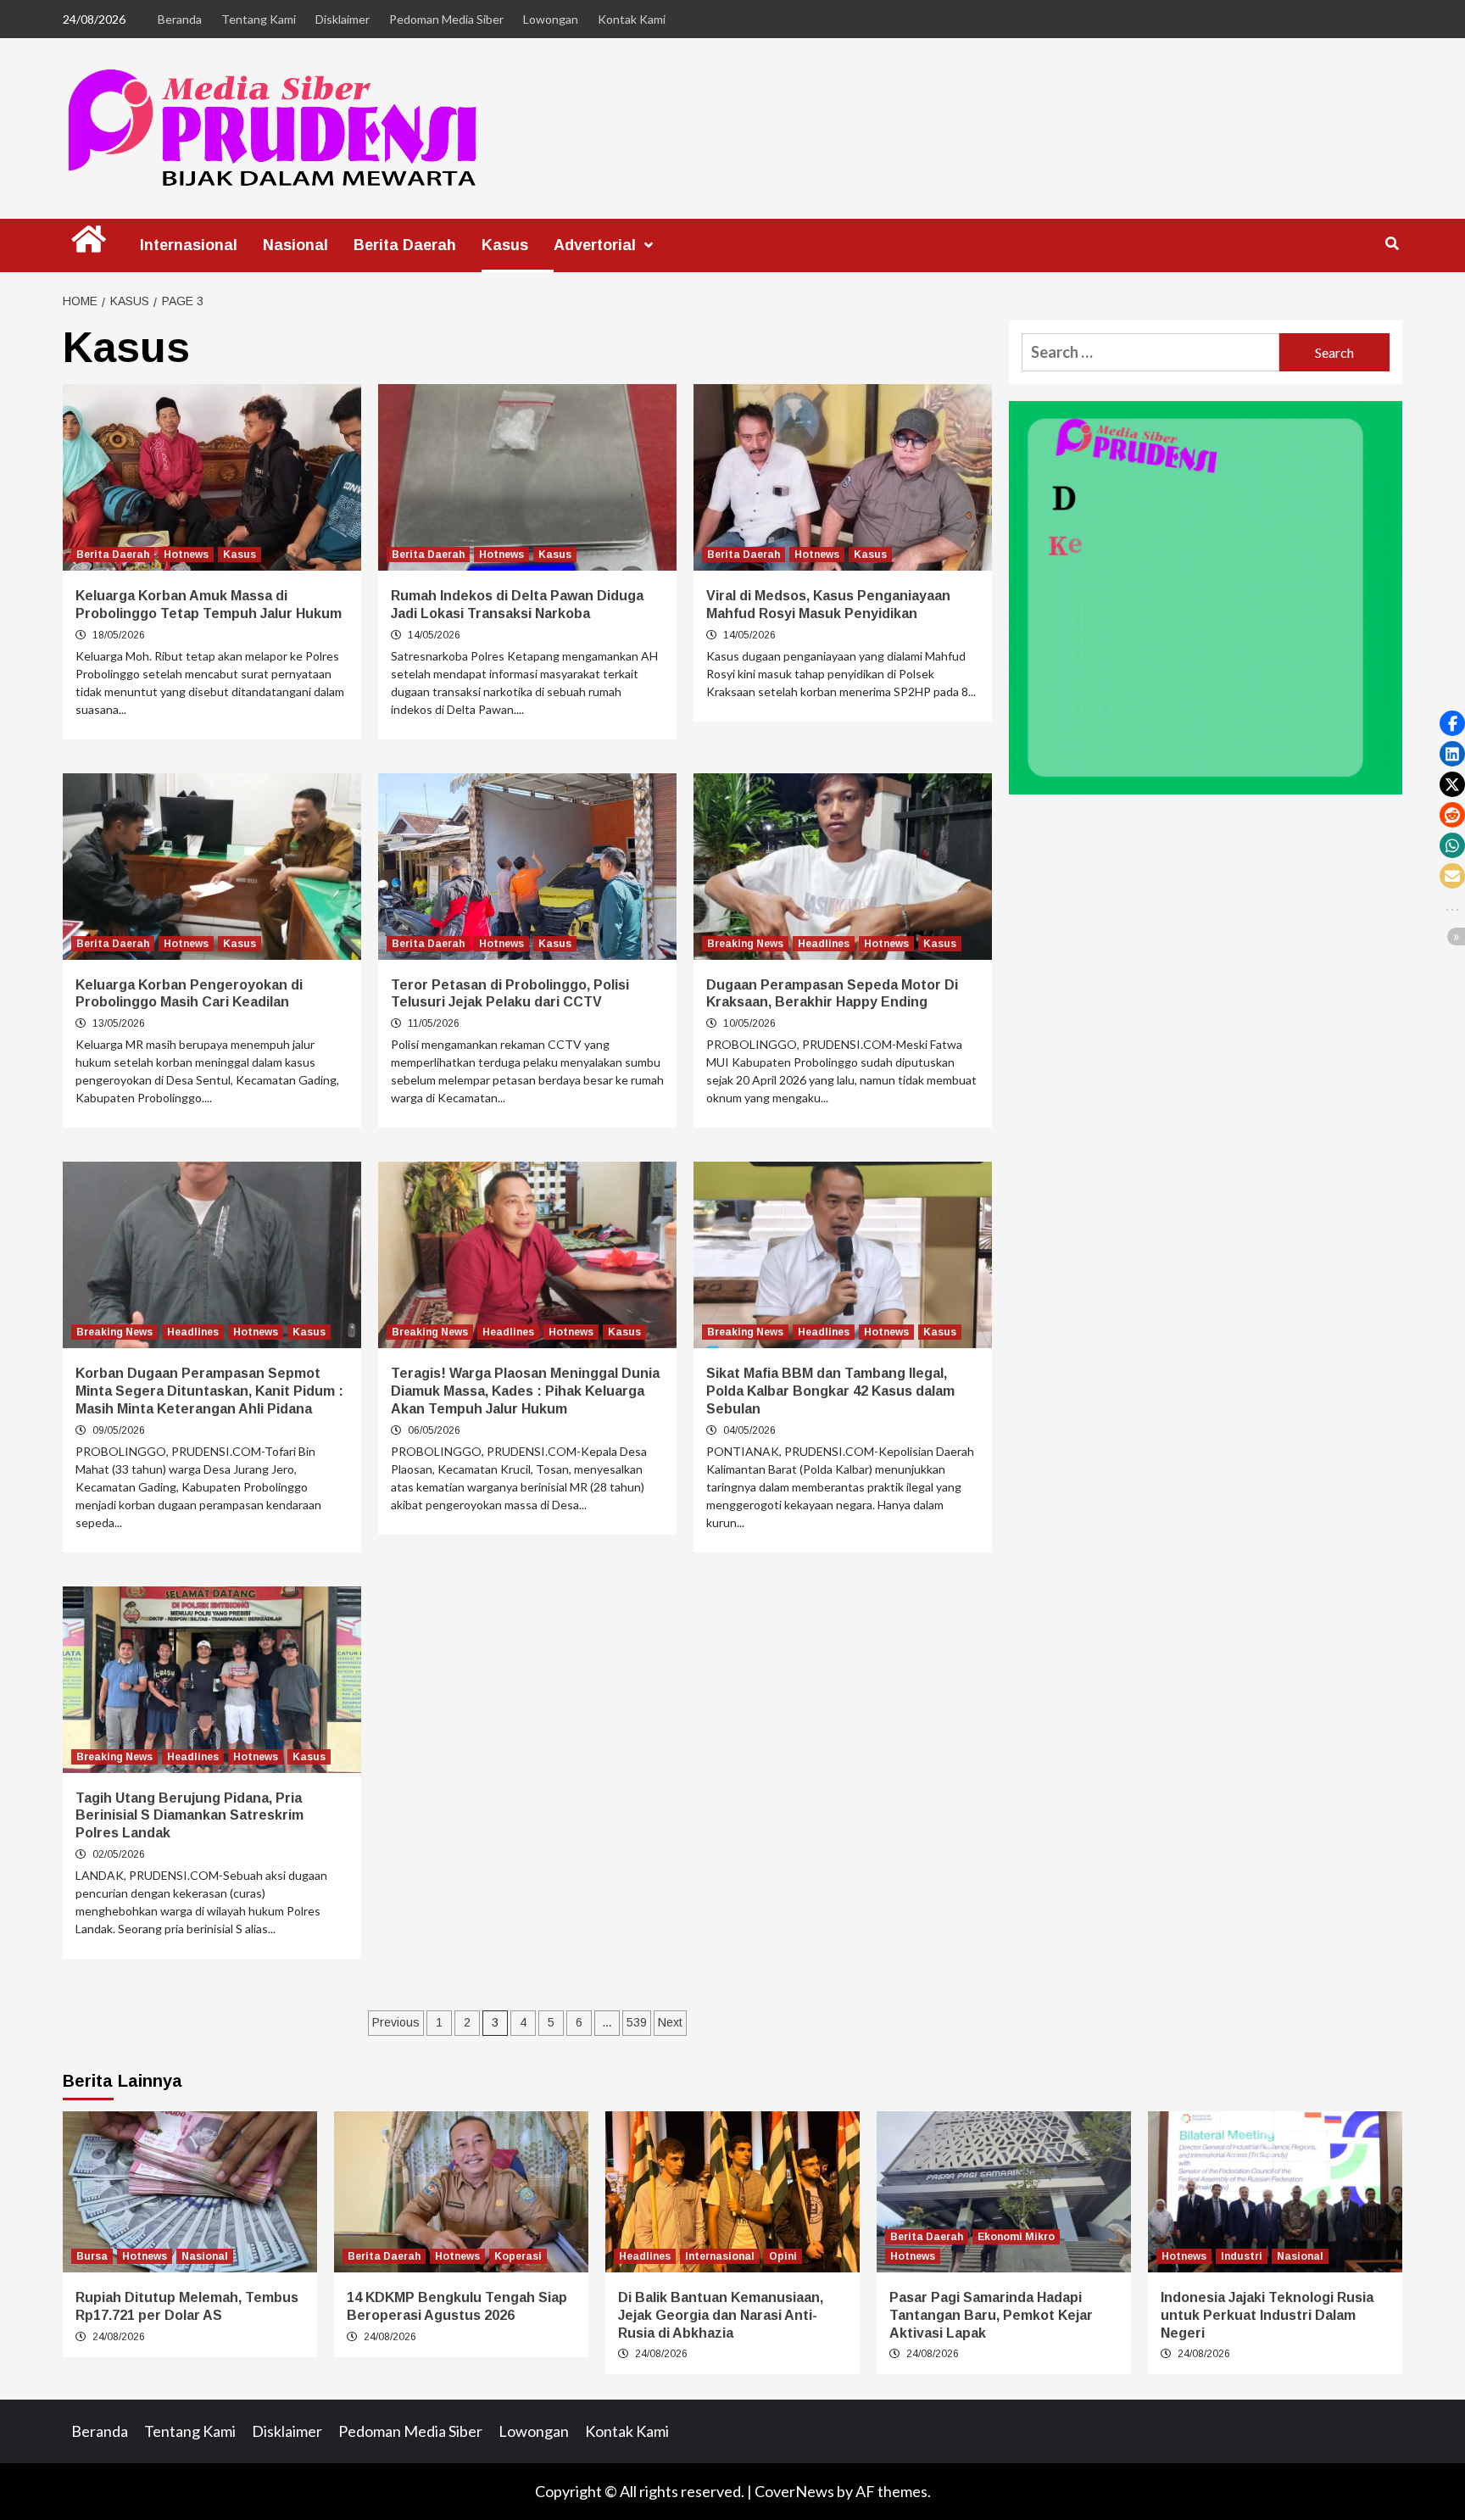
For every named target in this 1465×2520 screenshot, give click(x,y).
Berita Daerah (405, 245)
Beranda (180, 19)
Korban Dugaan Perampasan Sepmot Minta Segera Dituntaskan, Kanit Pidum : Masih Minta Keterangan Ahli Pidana (209, 1391)
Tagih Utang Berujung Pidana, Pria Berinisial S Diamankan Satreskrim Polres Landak (189, 1816)
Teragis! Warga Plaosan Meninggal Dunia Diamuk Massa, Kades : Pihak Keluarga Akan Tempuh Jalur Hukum (525, 1391)
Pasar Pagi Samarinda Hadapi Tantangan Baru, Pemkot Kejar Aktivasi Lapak (991, 2315)
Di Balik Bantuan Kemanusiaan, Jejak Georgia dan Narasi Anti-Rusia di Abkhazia (721, 2315)
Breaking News (745, 944)
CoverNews (794, 2491)
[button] (1452, 723)
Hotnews (186, 555)
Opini (783, 2256)
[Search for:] (1150, 352)
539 (637, 2022)
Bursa (92, 2256)
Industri (1242, 2256)
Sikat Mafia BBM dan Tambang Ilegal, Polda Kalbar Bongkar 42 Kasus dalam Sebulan (830, 1391)
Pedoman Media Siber (446, 19)
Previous (396, 2022)
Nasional (295, 245)
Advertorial (595, 245)
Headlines (824, 944)
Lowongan (551, 19)
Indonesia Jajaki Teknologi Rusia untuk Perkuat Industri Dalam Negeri (1267, 2315)
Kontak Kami (632, 19)
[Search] (1392, 244)
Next (670, 2022)
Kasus (505, 245)
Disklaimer (343, 19)
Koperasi (518, 2256)
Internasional (189, 245)
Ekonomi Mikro (1016, 2237)
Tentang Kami (259, 19)
